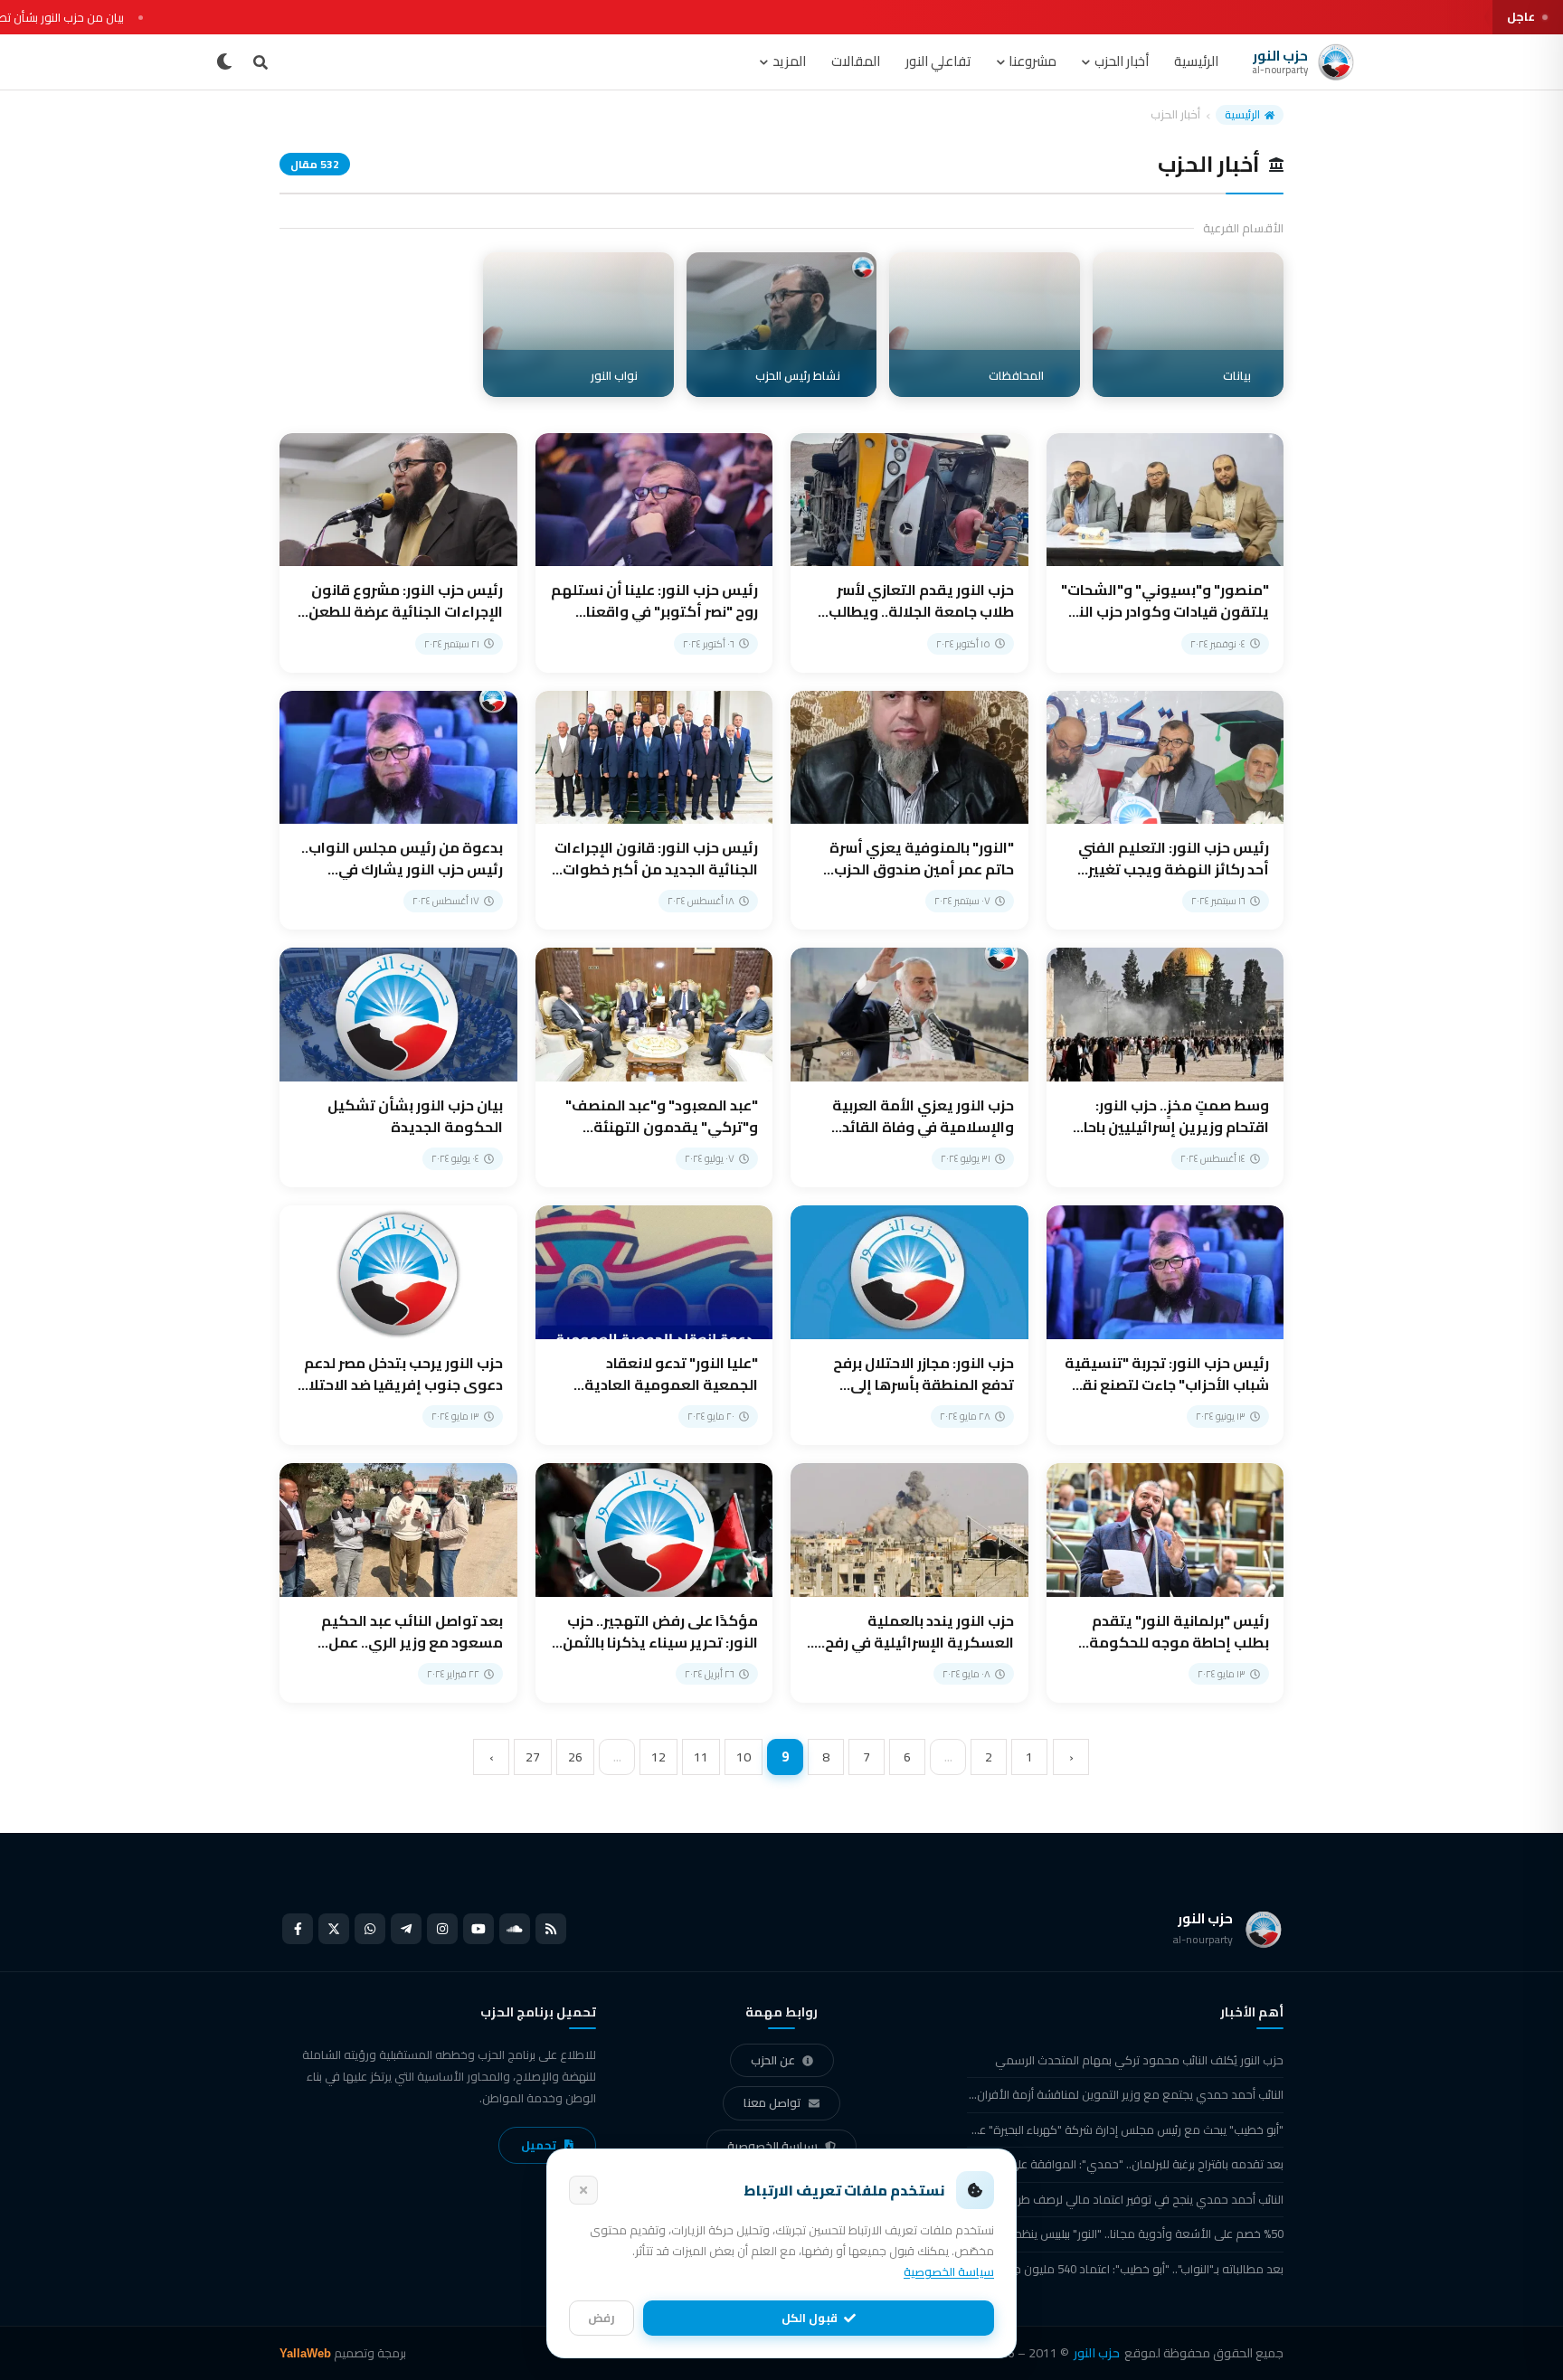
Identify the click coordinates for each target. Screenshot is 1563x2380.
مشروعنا (1033, 61)
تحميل (539, 2145)
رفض (602, 2318)
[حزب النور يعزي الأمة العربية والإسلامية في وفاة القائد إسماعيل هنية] (909, 1067)
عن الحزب (773, 2060)
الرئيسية (1196, 61)
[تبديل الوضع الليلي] (224, 62)
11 (701, 1757)
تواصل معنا (772, 2102)
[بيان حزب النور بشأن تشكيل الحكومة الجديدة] (398, 1067)
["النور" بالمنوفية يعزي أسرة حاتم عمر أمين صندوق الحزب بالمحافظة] (909, 811)
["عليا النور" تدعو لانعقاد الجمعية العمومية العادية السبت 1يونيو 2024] (654, 1325)
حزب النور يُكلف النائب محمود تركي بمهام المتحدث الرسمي (1139, 2060)
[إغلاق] (583, 2190)
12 (658, 1757)
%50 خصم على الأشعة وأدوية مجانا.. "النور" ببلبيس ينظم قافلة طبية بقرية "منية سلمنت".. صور (1125, 2234)
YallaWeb (305, 2353)
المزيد (789, 61)
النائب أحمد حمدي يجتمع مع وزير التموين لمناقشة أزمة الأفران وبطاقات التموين (1125, 2094)
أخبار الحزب (1122, 61)
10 (744, 1757)
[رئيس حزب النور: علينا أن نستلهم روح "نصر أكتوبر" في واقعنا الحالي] (654, 553)
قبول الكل (810, 2318)
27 (533, 1757)
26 (575, 1757)
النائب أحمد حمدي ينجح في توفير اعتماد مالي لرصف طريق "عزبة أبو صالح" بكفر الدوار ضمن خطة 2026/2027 (1125, 2199)
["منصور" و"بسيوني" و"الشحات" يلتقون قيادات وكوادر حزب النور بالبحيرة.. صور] (1165, 553)
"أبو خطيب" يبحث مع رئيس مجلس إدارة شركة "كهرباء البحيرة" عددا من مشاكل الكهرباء (1125, 2130)
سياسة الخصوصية (772, 2146)
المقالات (856, 61)
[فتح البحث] (260, 62)
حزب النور (1097, 2353)
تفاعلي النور (938, 61)
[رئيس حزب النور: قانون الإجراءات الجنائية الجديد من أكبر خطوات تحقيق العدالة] (654, 811)
